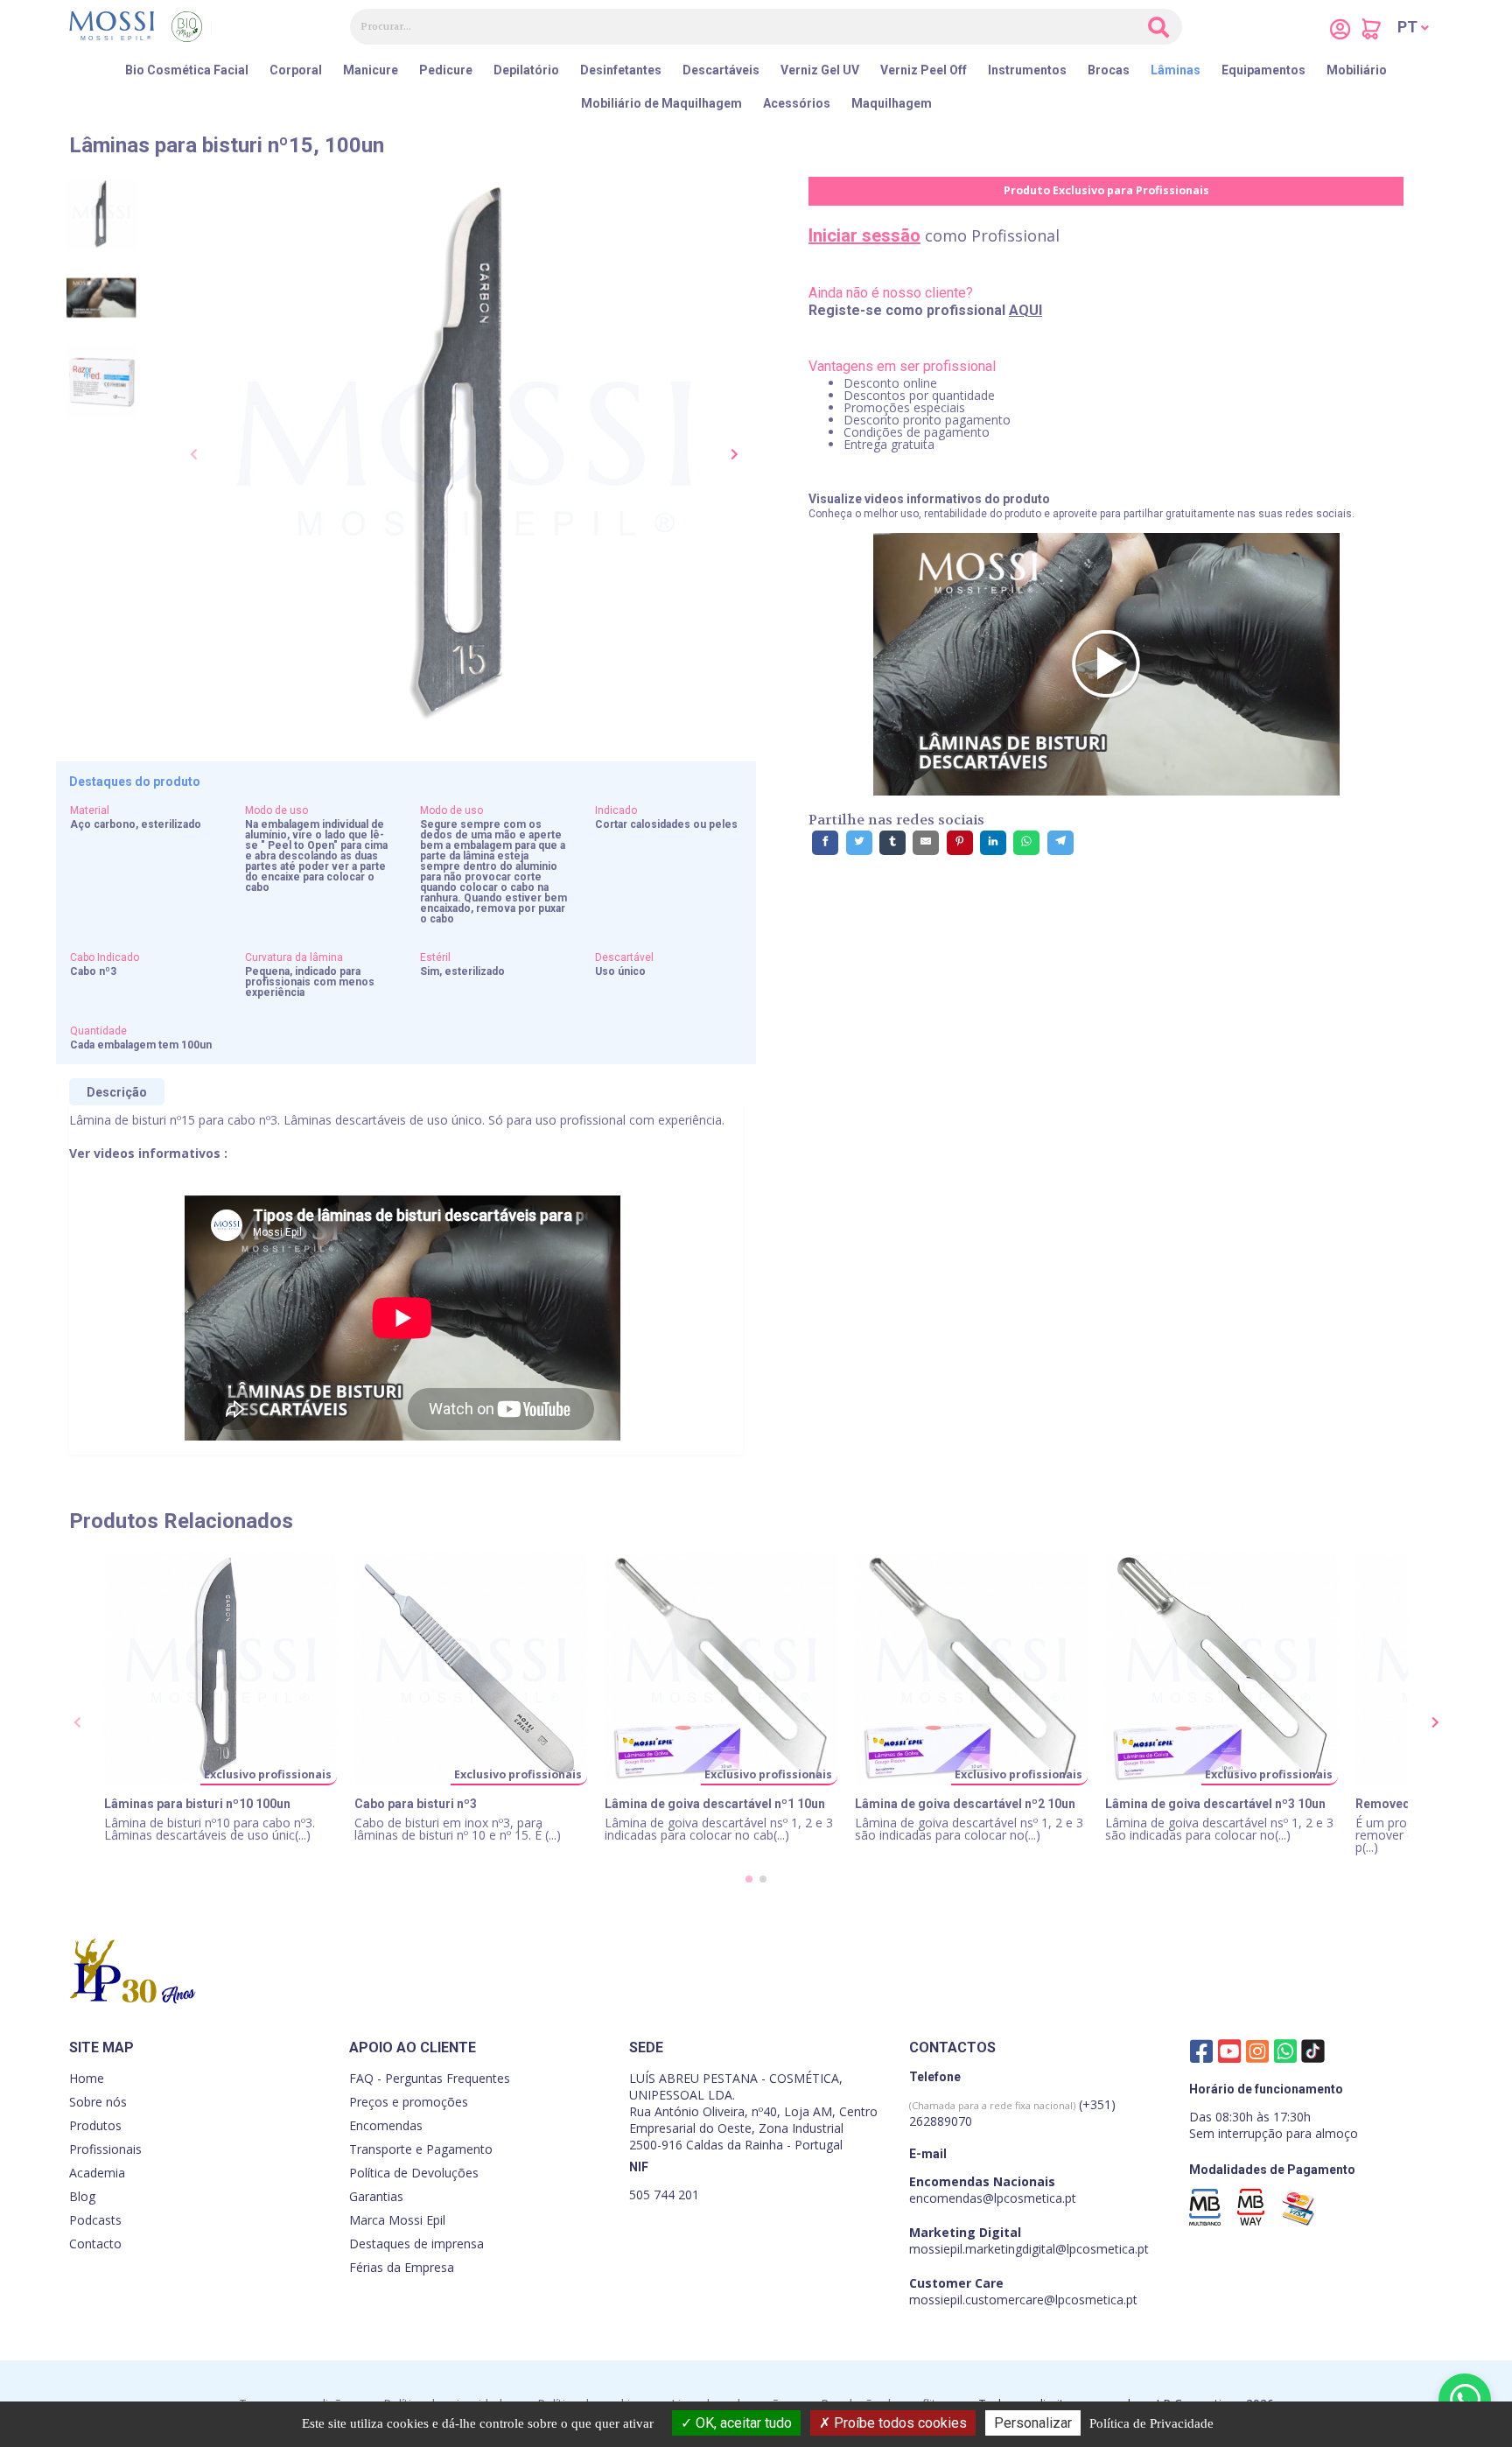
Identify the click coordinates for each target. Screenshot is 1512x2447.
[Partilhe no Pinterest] (960, 843)
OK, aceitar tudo (742, 2423)
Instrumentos (1027, 70)
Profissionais (105, 2149)
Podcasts (95, 2220)
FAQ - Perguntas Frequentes (430, 2078)
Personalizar (1033, 2423)
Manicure (371, 70)
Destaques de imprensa (416, 2244)
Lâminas (1176, 70)
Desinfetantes (621, 70)
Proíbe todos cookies (899, 2423)
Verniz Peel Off (924, 70)
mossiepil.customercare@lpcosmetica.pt (1023, 2300)
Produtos (95, 2125)
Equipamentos (1263, 70)
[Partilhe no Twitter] (859, 843)
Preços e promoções (409, 2102)
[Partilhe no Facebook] (825, 843)
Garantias (376, 2196)
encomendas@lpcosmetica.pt (993, 2198)
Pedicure (446, 70)
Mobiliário (1357, 70)
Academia (97, 2173)
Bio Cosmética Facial (187, 70)
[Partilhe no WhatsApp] (1026, 843)
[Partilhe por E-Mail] (926, 843)
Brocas (1109, 70)
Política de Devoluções (414, 2173)
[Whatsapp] (1285, 2051)
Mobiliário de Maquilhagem (661, 103)
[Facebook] (1201, 2051)
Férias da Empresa (402, 2267)
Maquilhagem (892, 103)
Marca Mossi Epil (397, 2220)
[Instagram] (1257, 2051)
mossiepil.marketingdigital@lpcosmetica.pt (1029, 2249)
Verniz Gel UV (820, 70)
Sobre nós (98, 2102)
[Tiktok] (1313, 2055)
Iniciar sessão (864, 235)
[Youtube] (1229, 2051)
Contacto (95, 2244)
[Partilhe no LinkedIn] (993, 843)
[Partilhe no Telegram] (1060, 843)
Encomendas (386, 2125)
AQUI (1025, 310)
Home (87, 2078)
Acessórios (797, 103)
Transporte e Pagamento (421, 2149)
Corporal (296, 70)
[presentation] (194, 455)
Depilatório (526, 70)
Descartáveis (721, 70)
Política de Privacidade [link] (1151, 2423)
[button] (1413, 27)
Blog (82, 2196)
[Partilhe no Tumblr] (892, 843)
